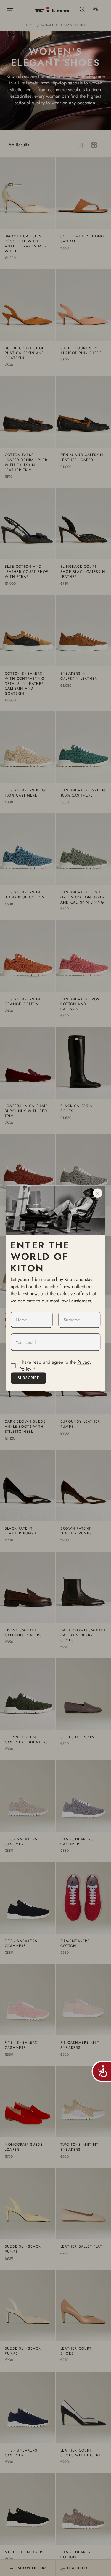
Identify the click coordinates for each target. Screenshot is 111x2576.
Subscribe (29, 1378)
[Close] (97, 1193)
